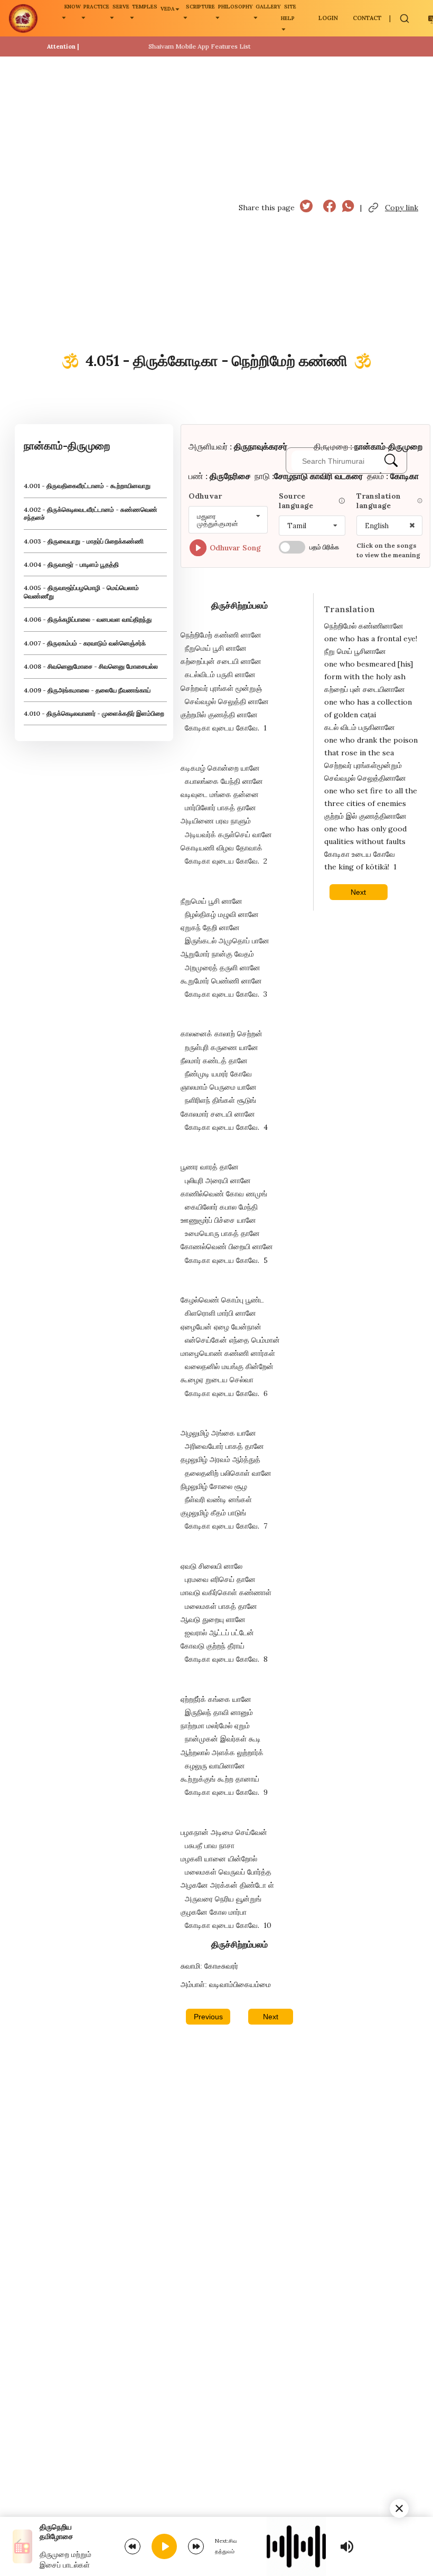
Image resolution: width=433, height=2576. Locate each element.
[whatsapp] (348, 207)
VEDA (168, 9)
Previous (208, 2017)
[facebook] (330, 207)
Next (271, 2017)
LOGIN (328, 18)
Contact (367, 18)
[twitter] (306, 207)
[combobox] (228, 520)
